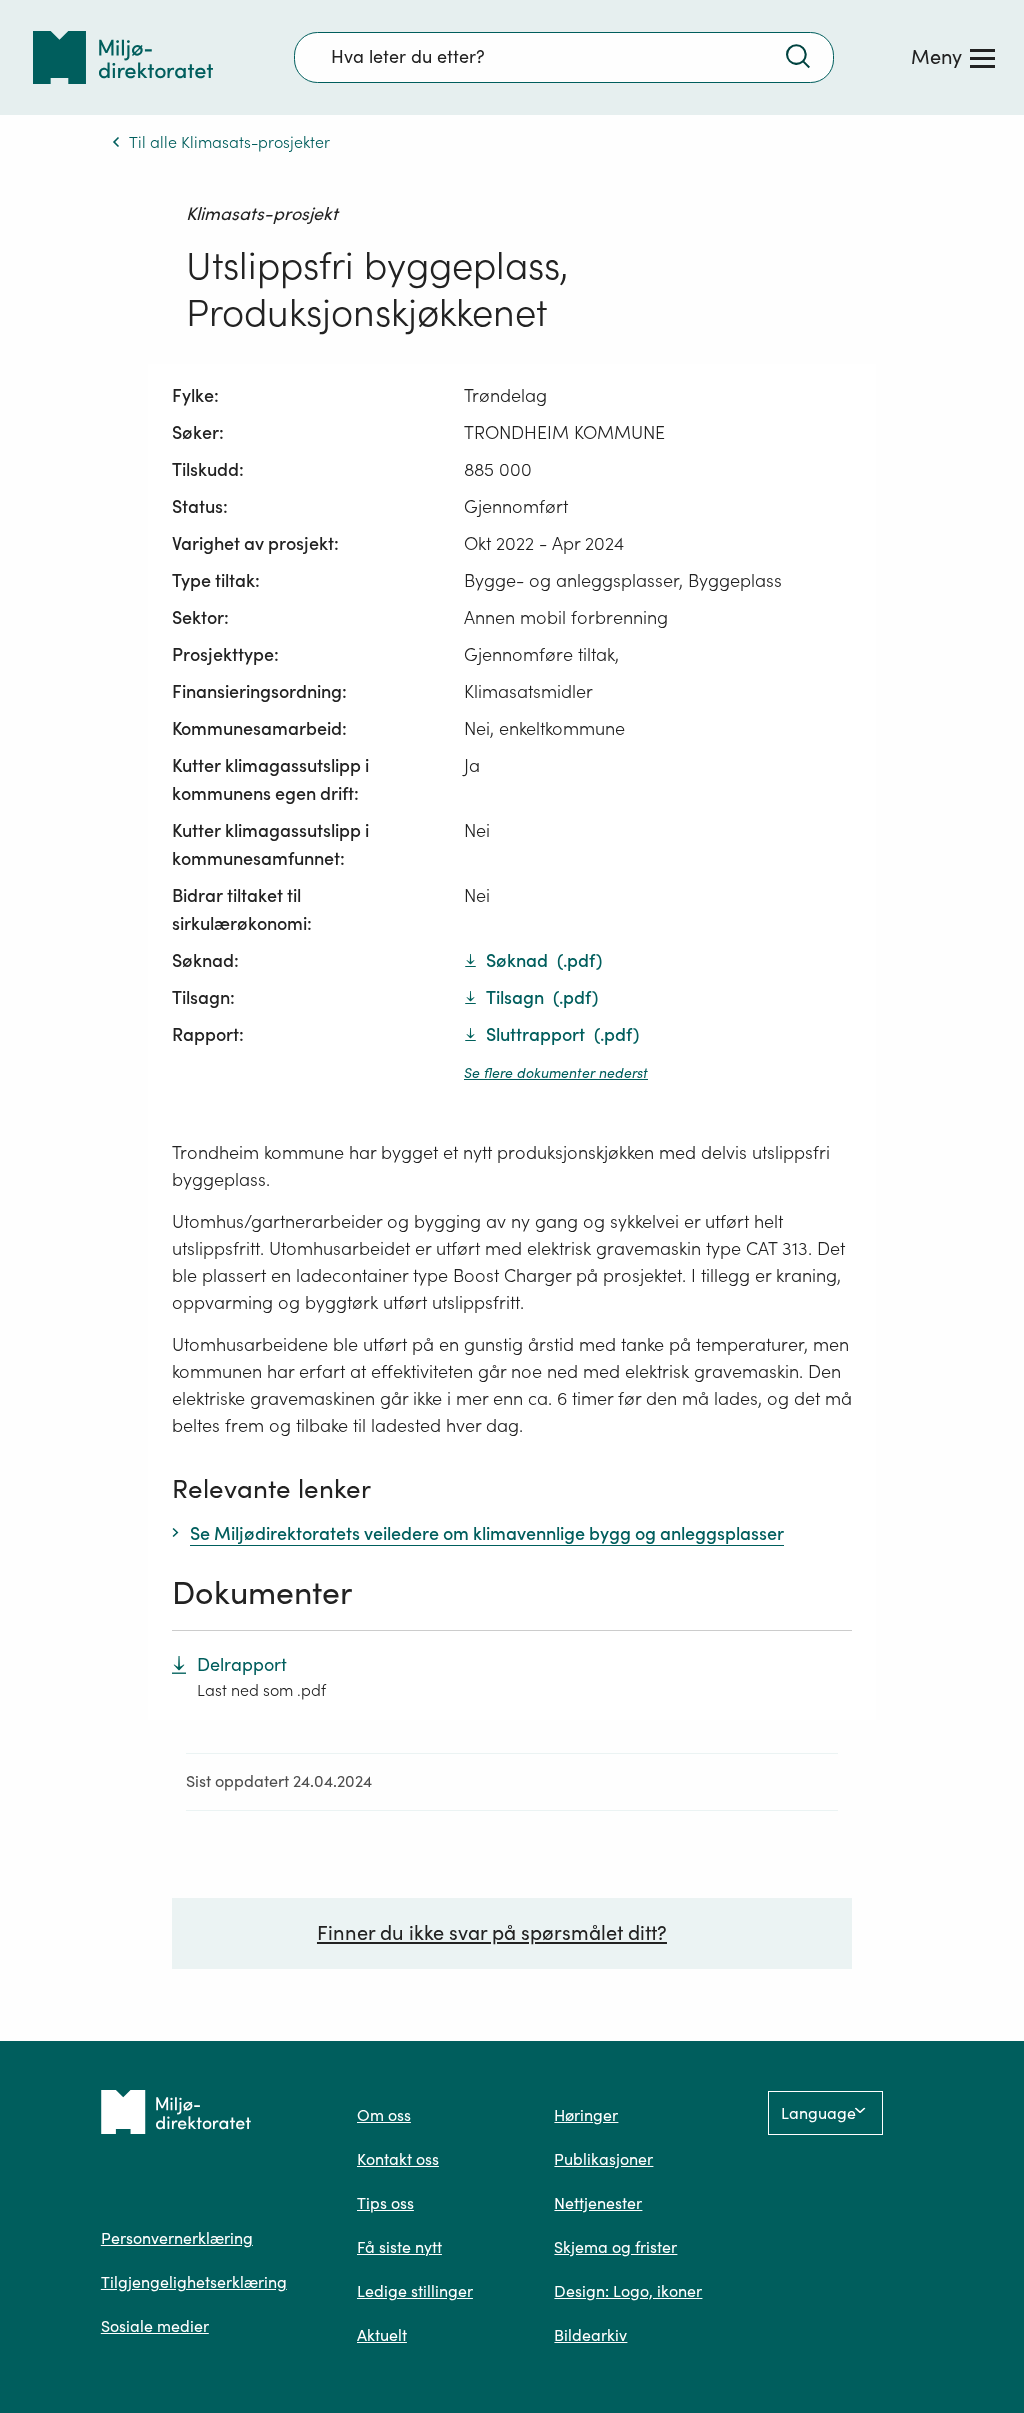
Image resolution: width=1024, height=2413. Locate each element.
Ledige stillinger (415, 2291)
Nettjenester (598, 2203)
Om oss (384, 2115)
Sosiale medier (155, 2326)
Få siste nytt (399, 2247)
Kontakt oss (398, 2159)
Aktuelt (382, 2335)
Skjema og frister (615, 2247)
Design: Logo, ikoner (628, 2291)
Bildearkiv (590, 2335)
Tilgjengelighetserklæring (194, 2282)
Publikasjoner (603, 2159)
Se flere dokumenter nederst (556, 1073)
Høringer (586, 2115)
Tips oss (385, 2203)
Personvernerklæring (177, 2238)
